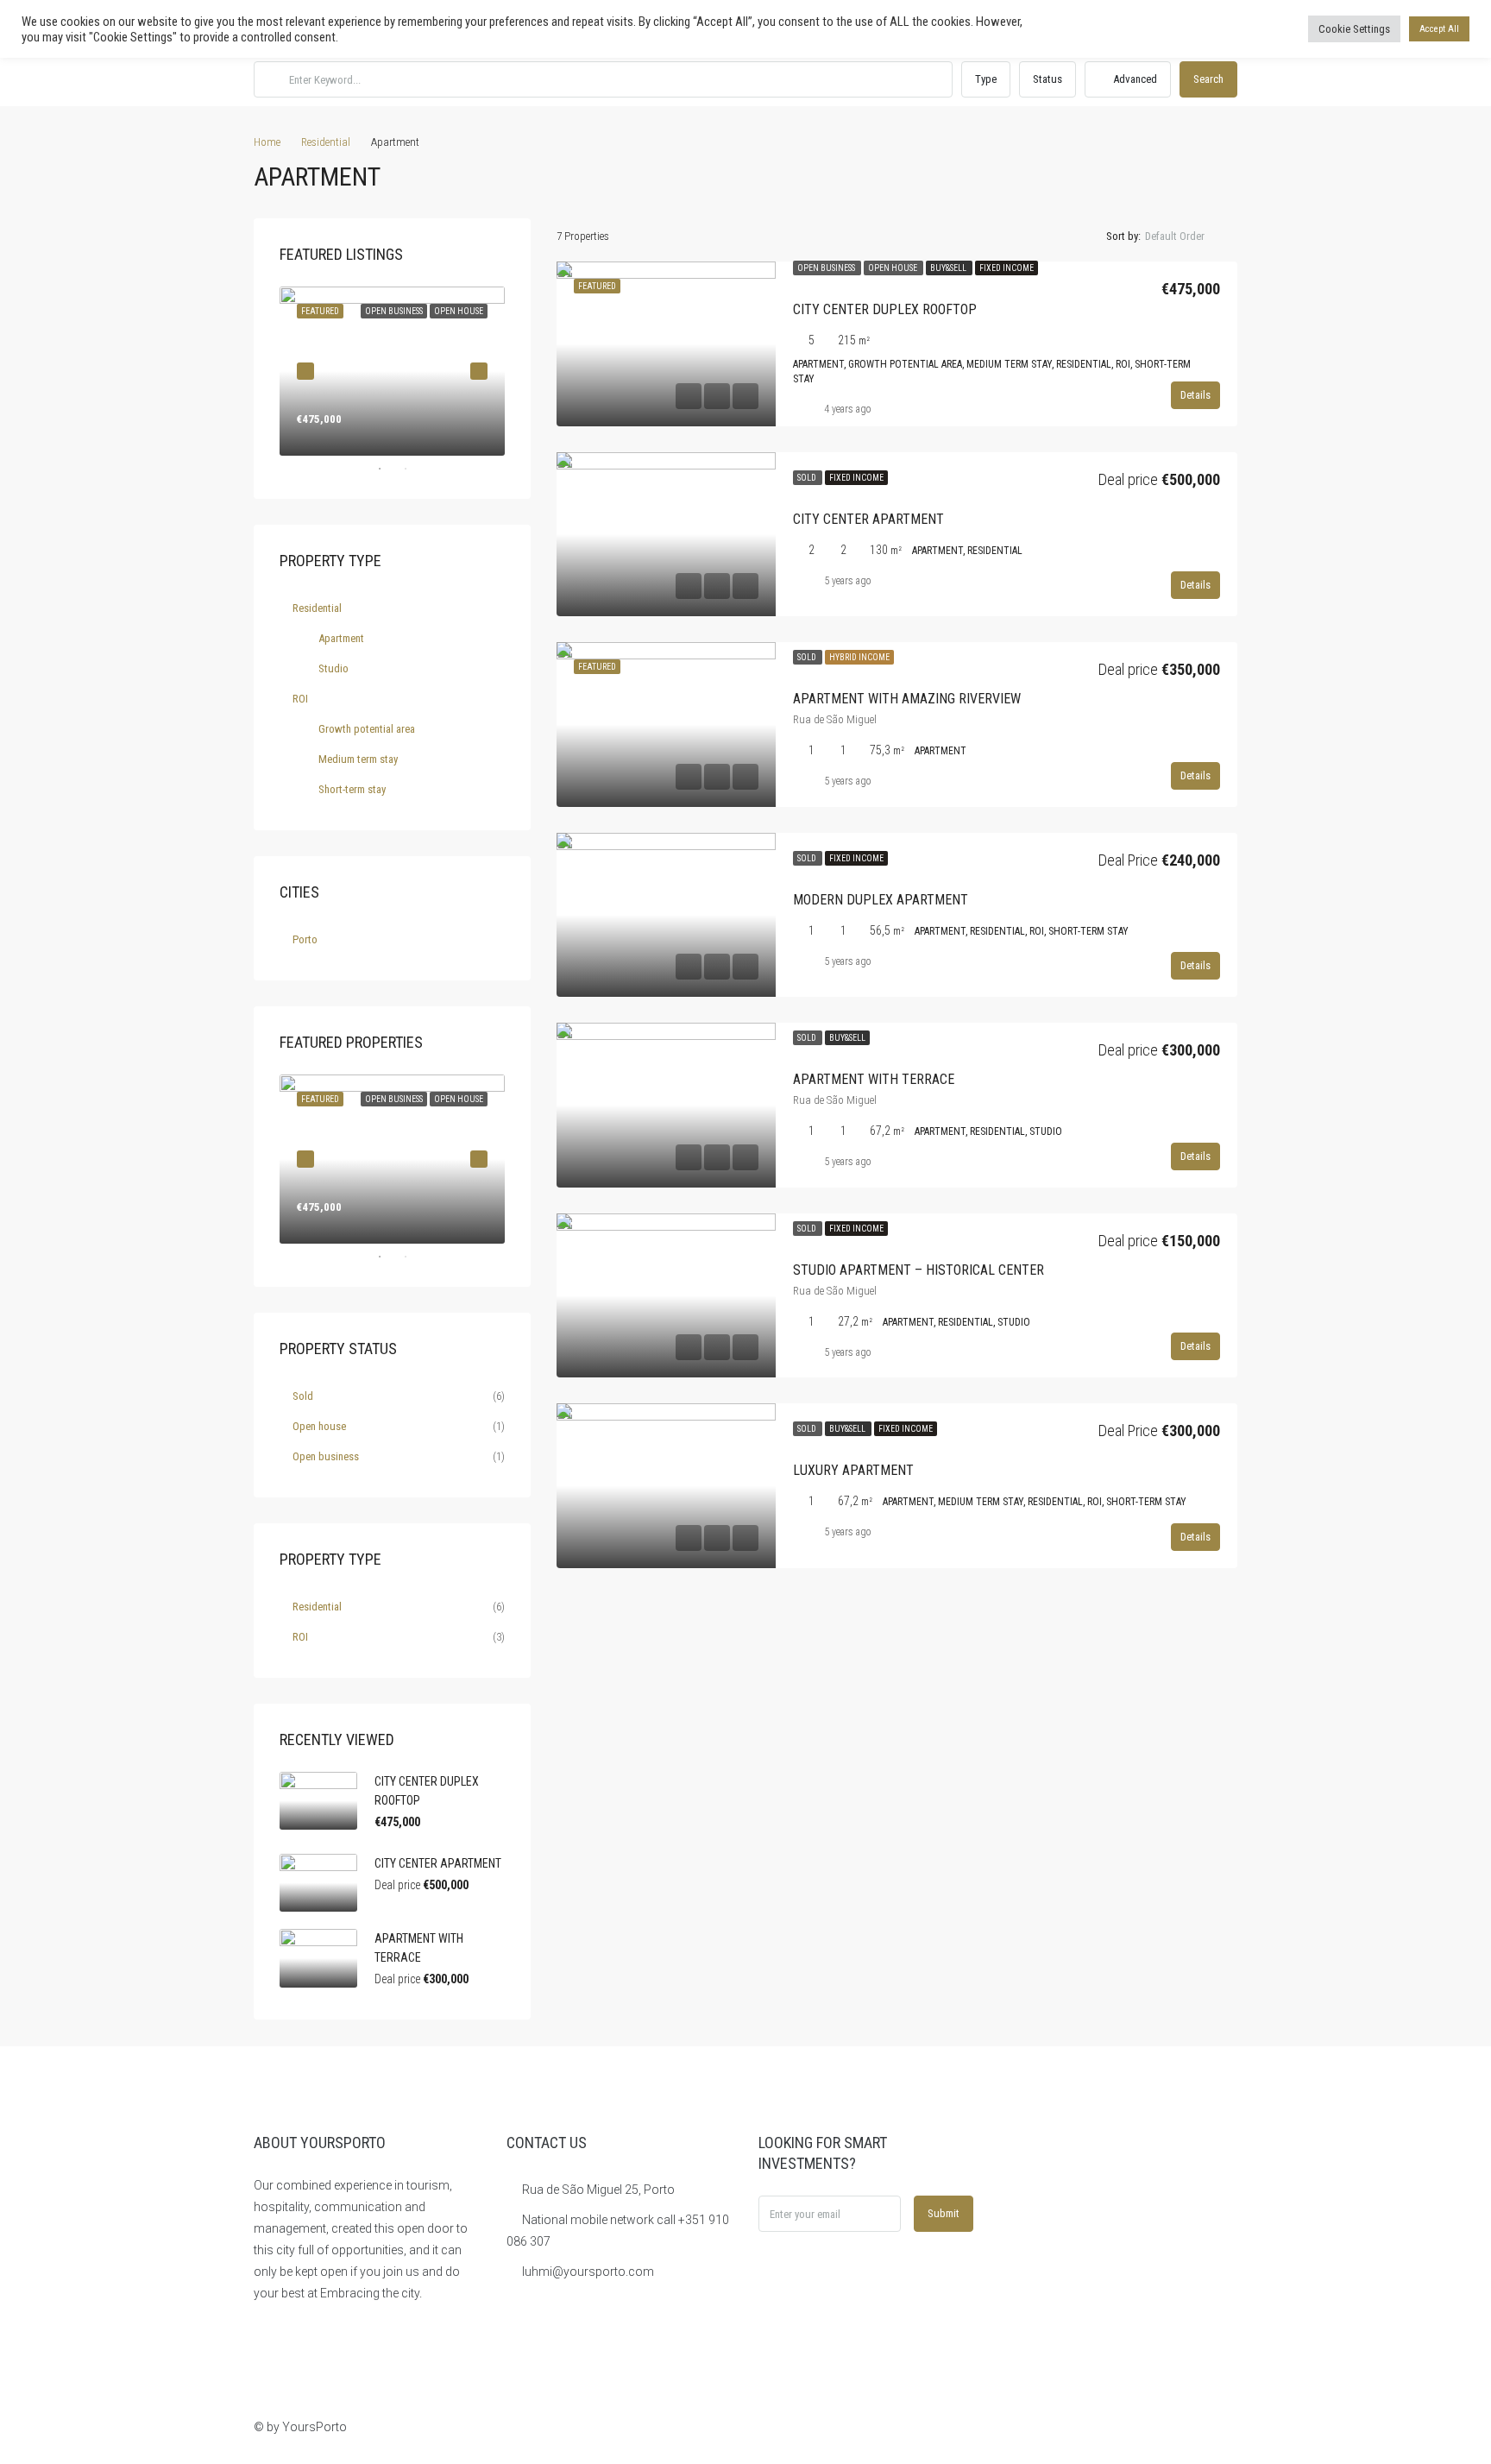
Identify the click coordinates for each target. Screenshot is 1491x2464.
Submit (944, 2213)
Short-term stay (352, 789)
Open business (827, 268)
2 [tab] (414, 469)
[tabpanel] (392, 371)
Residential (326, 142)
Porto (305, 939)
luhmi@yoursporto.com (588, 2272)
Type (986, 79)
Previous (305, 371)
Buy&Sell (949, 268)
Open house (893, 268)
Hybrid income (859, 657)
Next (479, 371)
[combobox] (1189, 236)
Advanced (1134, 79)
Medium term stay (358, 759)
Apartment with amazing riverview (907, 699)
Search (1208, 79)
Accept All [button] (1439, 29)
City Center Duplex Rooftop (885, 309)
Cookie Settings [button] (1354, 29)
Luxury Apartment (853, 1470)
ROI (300, 699)
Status (1047, 79)
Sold (808, 478)
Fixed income (1007, 268)
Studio (333, 668)
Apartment (341, 638)
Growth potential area (367, 729)
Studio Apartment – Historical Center (919, 1270)
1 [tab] (388, 469)
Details (1195, 395)
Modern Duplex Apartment (881, 900)
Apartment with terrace (874, 1079)
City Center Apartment (868, 519)
